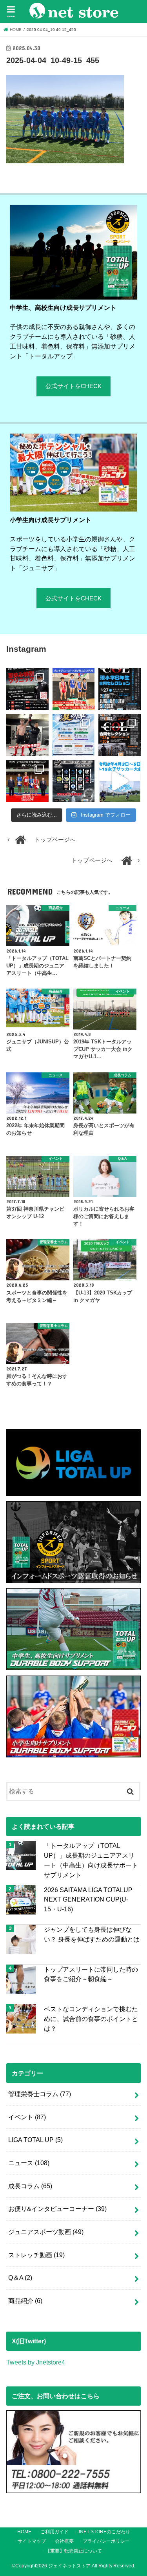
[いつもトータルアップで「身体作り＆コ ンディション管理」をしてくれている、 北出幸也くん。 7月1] (73, 689)
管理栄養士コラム (40, 2094)
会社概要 (64, 2541)
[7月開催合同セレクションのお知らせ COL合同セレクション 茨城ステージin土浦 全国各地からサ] (119, 735)
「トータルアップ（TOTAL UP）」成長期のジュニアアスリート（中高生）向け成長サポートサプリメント (91, 1860)
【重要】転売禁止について (74, 2551)
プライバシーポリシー (106, 2541)
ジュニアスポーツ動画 (46, 2232)
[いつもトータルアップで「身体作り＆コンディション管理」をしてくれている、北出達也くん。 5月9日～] (27, 781)
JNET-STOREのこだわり (104, 2532)
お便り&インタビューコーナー (57, 2209)
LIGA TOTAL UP (35, 2140)
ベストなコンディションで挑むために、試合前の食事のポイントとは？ (91, 2018)
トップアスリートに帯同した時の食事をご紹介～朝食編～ (91, 1974)
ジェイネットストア (69, 2566)
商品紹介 (25, 2301)
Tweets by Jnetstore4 (36, 2362)
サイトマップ (32, 2541)
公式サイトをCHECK (73, 386)
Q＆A (20, 2278)
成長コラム (30, 2186)
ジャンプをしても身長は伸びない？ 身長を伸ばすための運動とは (92, 1934)
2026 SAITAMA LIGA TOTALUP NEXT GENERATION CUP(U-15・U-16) (88, 1899)
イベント (27, 2117)
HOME (24, 2532)
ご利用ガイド (54, 2532)
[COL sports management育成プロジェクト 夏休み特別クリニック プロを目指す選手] (27, 689)
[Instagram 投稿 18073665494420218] (119, 781)
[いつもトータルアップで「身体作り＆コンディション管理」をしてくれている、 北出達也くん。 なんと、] (27, 735)
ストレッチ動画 (36, 2255)
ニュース (29, 2163)
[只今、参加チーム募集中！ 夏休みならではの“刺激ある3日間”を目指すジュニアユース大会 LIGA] (73, 735)
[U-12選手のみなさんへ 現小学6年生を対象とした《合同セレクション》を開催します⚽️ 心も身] (119, 689)
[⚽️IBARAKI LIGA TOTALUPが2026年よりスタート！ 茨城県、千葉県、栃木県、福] (73, 781)
